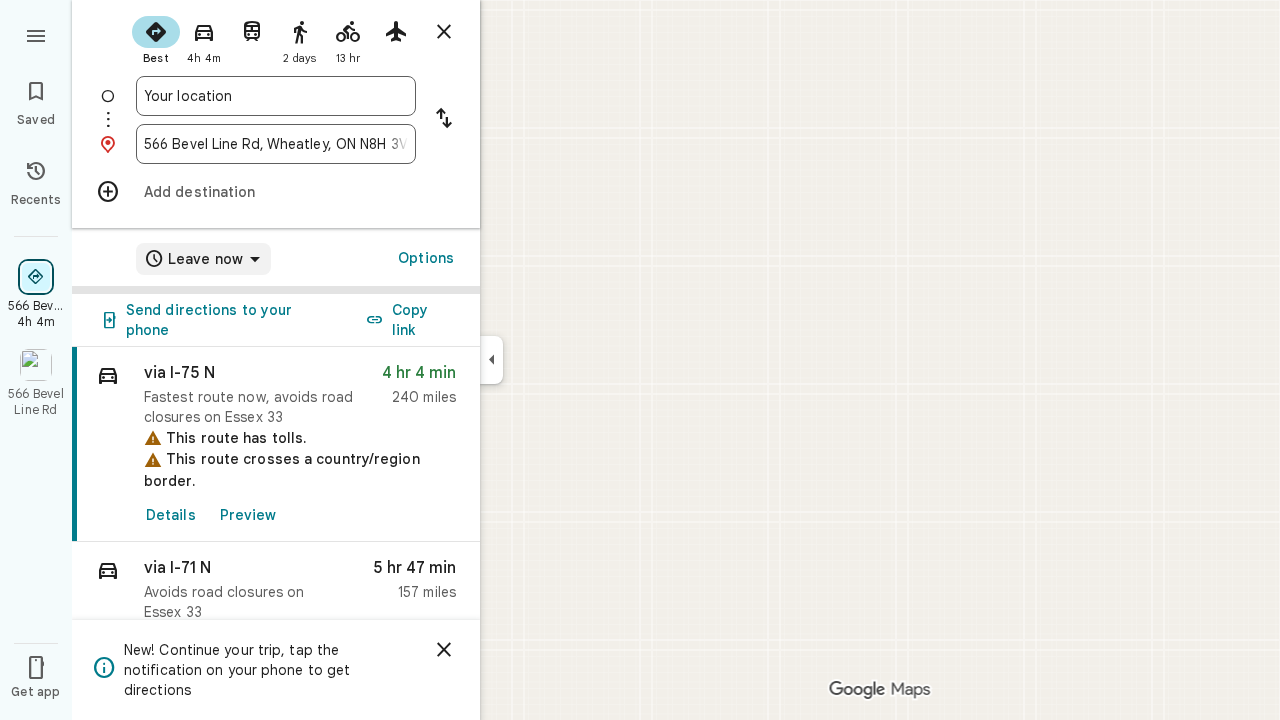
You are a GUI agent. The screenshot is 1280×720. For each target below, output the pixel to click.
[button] (276, 594)
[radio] (156, 38)
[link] (276, 444)
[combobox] (276, 96)
